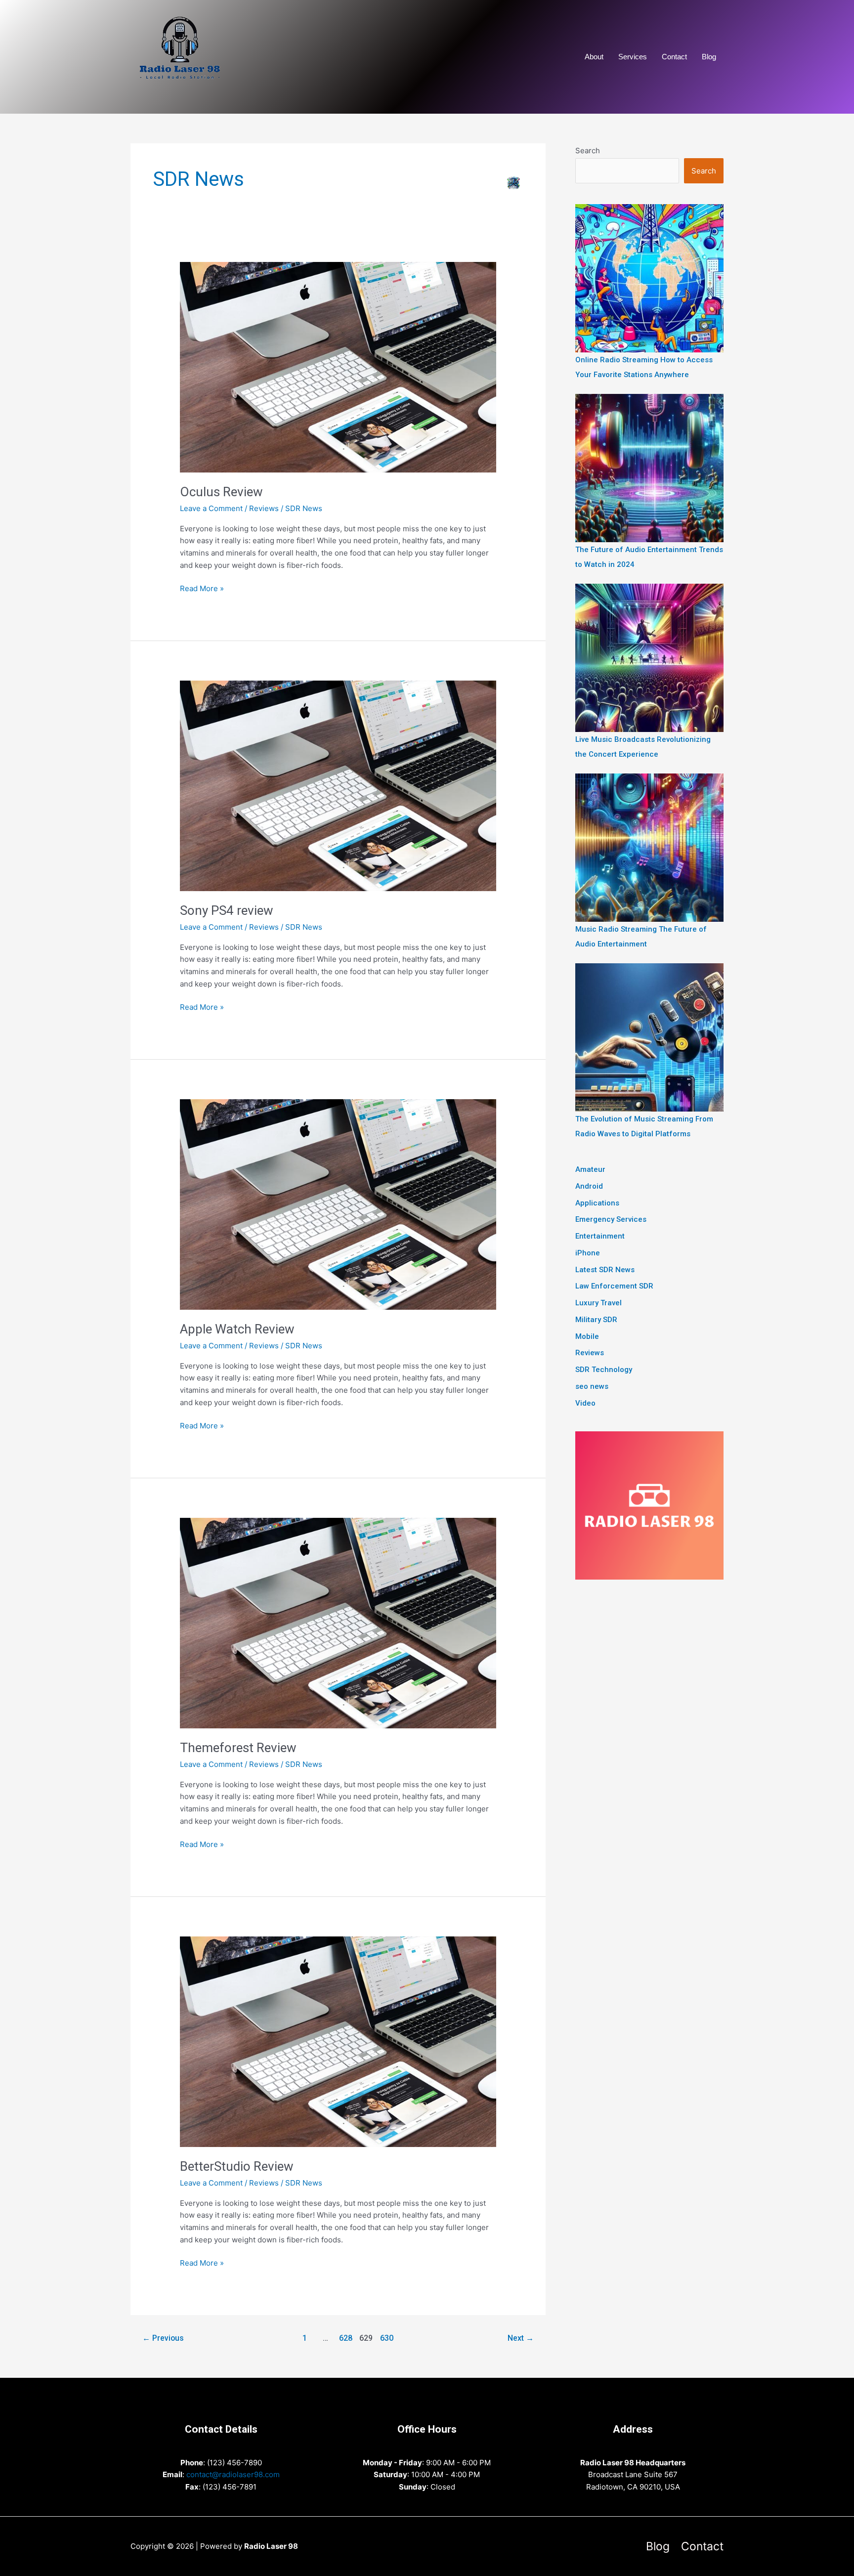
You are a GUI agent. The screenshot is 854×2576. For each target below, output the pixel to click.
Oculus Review (221, 492)
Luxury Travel (598, 1303)
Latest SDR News (605, 1270)
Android (589, 1186)
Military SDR (596, 1320)
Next (521, 2338)
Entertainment (600, 1236)
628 (346, 2338)
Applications (597, 1203)
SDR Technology (604, 1370)
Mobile (587, 1336)
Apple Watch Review (237, 1329)
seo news (592, 1386)
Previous (163, 2338)
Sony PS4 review (227, 910)
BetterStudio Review (237, 2166)
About (594, 57)
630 (387, 2338)
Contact (674, 57)
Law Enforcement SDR (614, 1286)
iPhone (588, 1253)
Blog (709, 57)
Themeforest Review (238, 1748)
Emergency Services (611, 1219)
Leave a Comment (211, 508)
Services (633, 57)
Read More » (202, 589)
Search (588, 150)
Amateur (590, 1169)
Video (585, 1403)
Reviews (264, 508)
